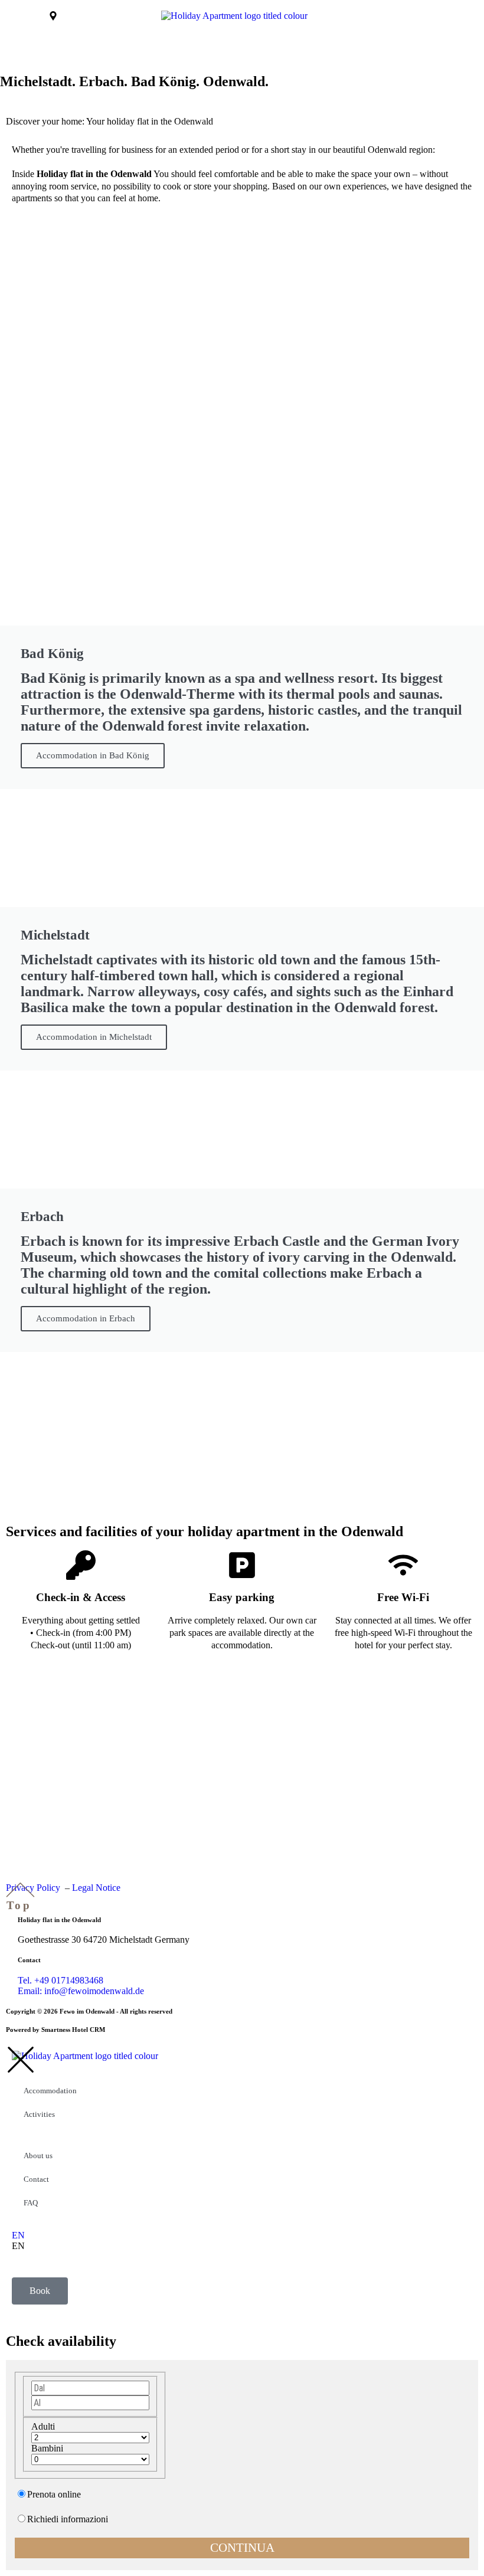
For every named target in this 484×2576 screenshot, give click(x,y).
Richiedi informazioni (68, 2519)
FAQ (31, 2203)
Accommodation (50, 2091)
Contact (36, 2179)
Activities (39, 2114)
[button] (242, 2246)
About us (38, 2156)
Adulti (43, 2426)
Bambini (47, 2448)
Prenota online (54, 2494)
